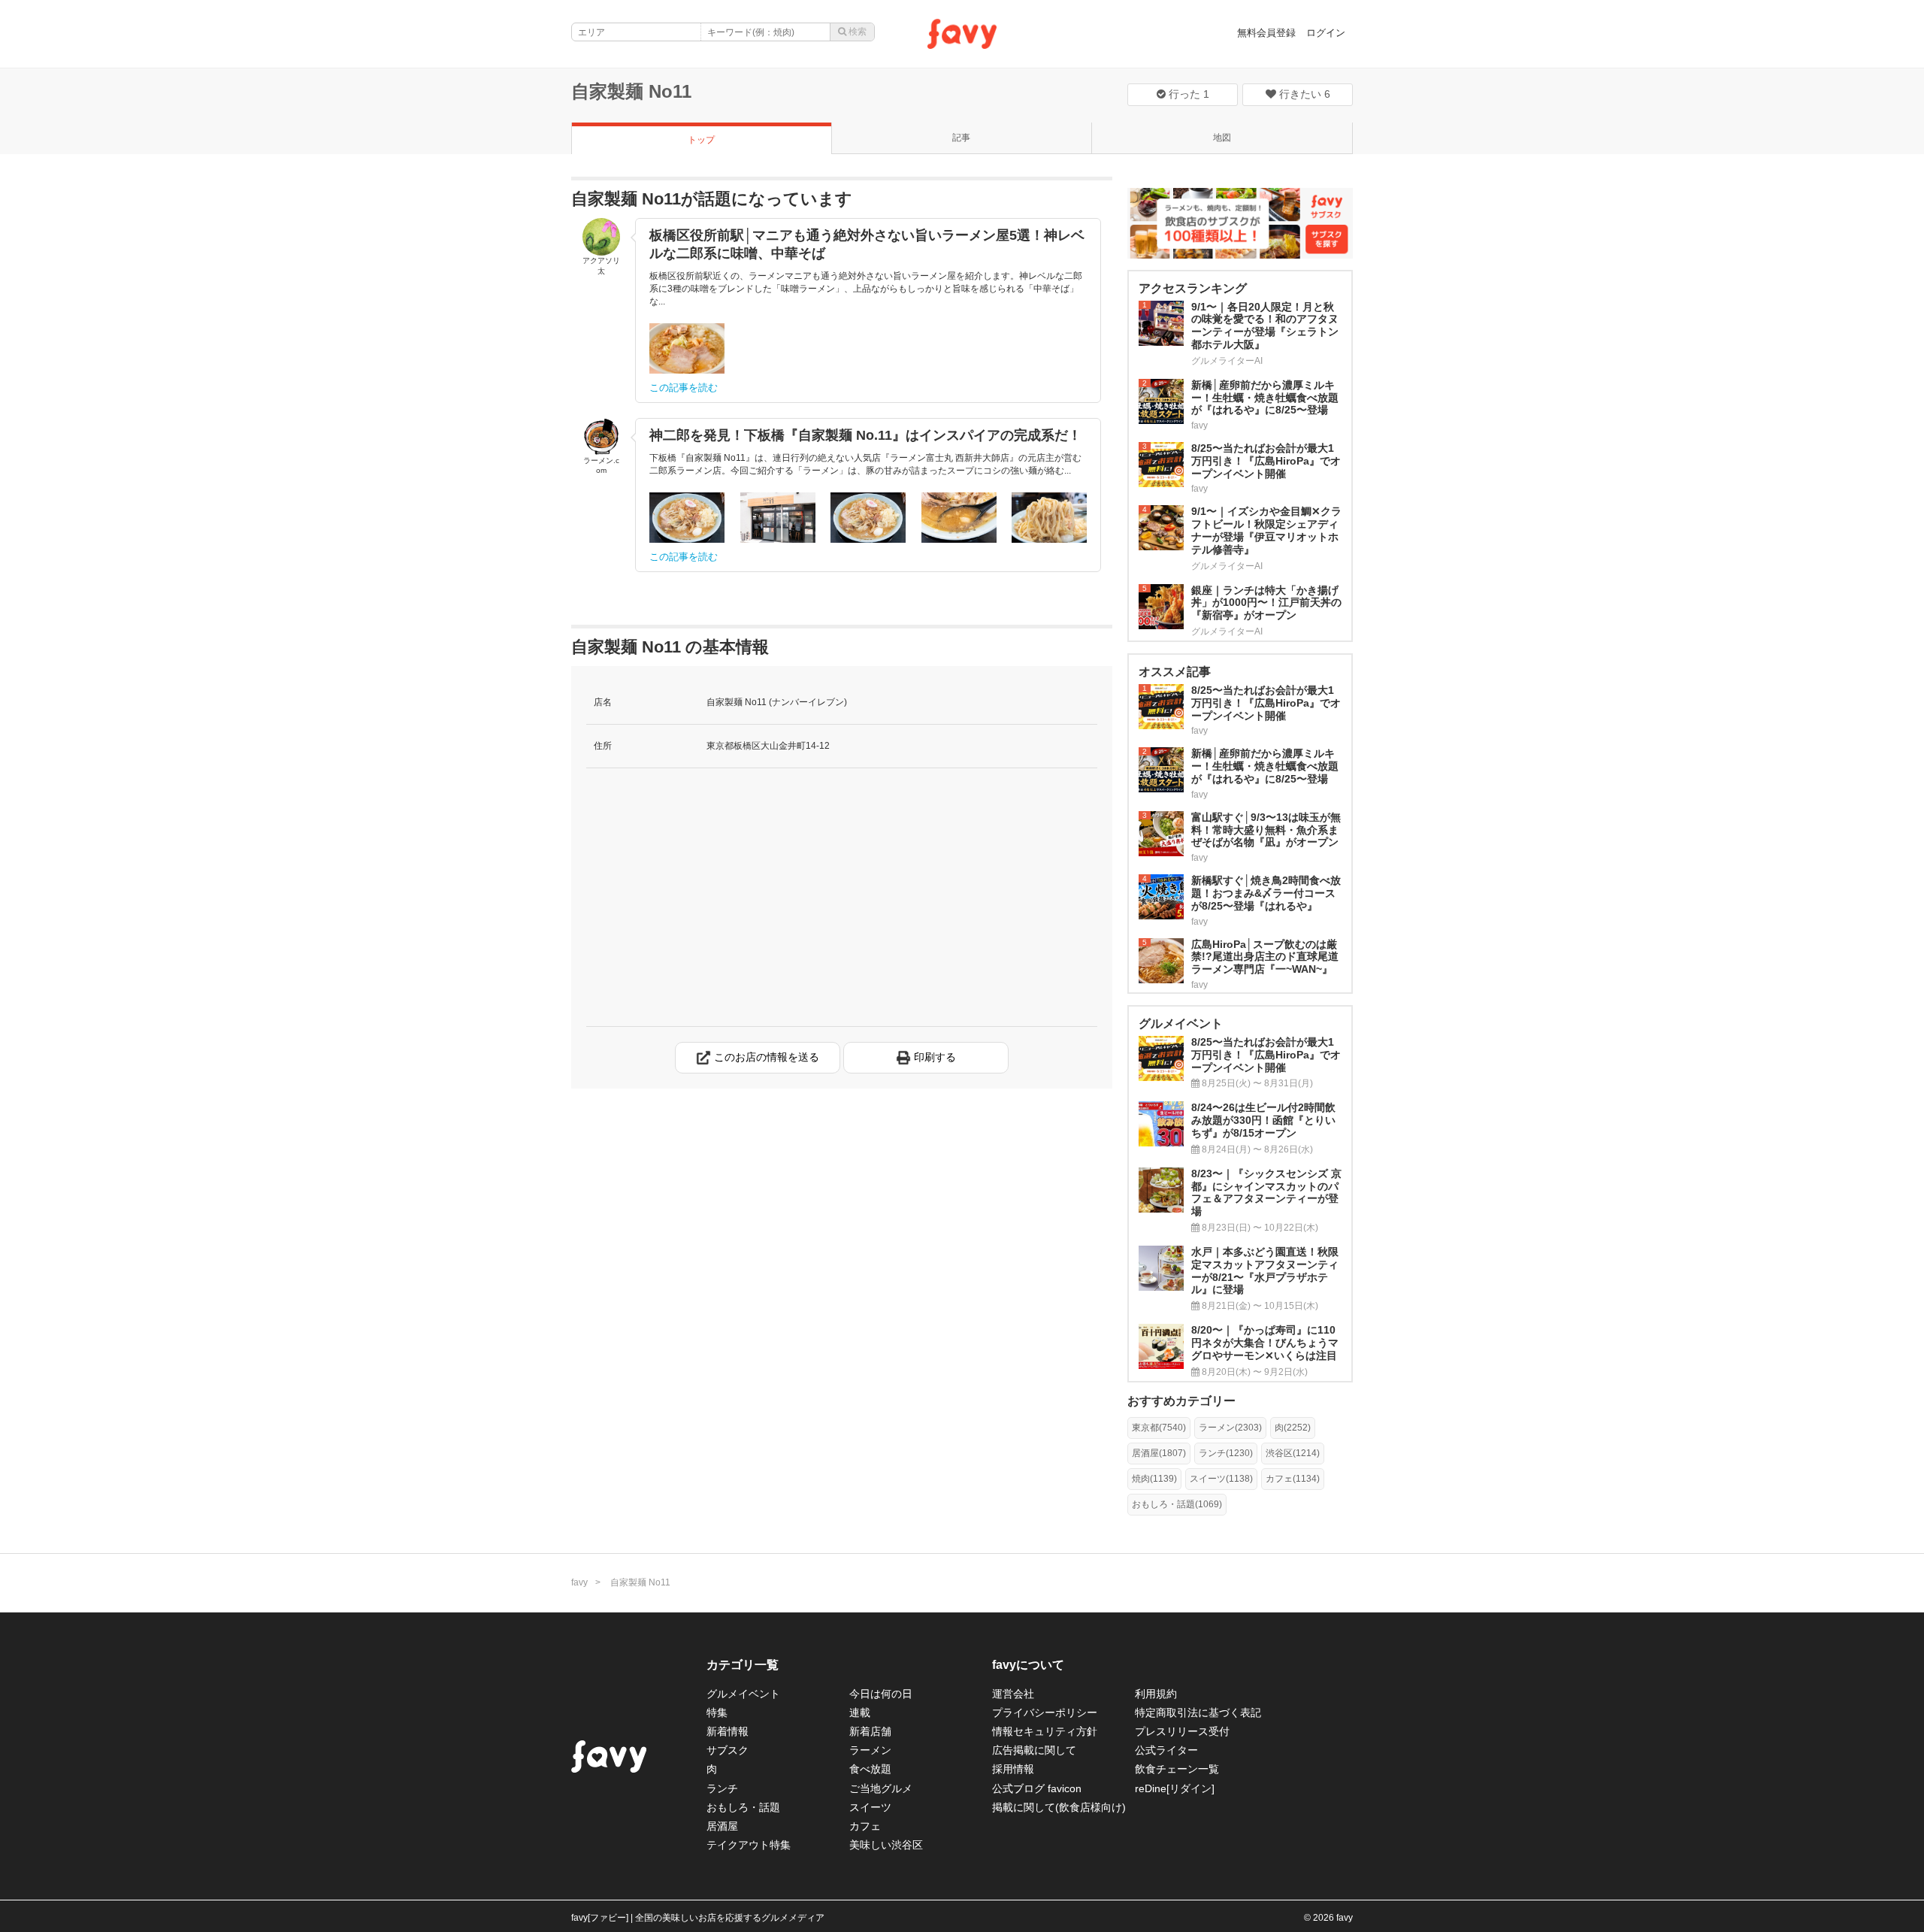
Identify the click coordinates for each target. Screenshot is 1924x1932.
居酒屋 (722, 1826)
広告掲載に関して (1034, 1750)
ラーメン (870, 1750)
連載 (860, 1712)
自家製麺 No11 (631, 91)
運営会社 (1013, 1694)
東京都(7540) (1159, 1428)
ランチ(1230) (1226, 1453)
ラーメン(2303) (1230, 1428)
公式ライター (1166, 1750)
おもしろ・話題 (743, 1807)
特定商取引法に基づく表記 (1198, 1712)
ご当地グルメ (881, 1788)
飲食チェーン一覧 (1177, 1769)
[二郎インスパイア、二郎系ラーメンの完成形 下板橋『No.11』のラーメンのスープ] (959, 518)
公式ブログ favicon (1037, 1788)
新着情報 (728, 1731)
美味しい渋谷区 (886, 1845)
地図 (1222, 138)
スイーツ (870, 1807)
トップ (701, 140)
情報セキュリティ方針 (1045, 1731)
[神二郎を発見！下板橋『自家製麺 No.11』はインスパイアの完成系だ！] (687, 518)
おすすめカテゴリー (1181, 1401)
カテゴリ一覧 (743, 1665)
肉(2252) (1293, 1428)
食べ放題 (870, 1769)
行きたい (1303, 94)
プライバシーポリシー (1045, 1712)
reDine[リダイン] (1175, 1788)
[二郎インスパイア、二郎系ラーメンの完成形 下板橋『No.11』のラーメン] (868, 518)
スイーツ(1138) (1221, 1479)
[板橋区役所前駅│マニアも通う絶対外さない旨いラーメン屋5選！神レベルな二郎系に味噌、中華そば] (687, 348)
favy (579, 1582)
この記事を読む (684, 388)
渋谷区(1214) (1293, 1453)
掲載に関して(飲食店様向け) (1059, 1807)
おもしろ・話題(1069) (1177, 1504)
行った (1187, 94)
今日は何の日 (881, 1694)
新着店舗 (870, 1731)
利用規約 (1156, 1694)
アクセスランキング (1193, 288)
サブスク (728, 1750)
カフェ (865, 1826)
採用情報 (1013, 1769)
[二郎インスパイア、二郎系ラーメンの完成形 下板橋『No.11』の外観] (778, 518)
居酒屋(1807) (1159, 1453)
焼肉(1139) (1154, 1479)
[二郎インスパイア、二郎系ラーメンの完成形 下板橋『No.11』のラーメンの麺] (1049, 518)
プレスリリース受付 (1182, 1731)
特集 (717, 1712)
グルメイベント (743, 1694)
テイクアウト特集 (749, 1845)
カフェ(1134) (1293, 1479)
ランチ (722, 1788)
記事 (961, 138)
